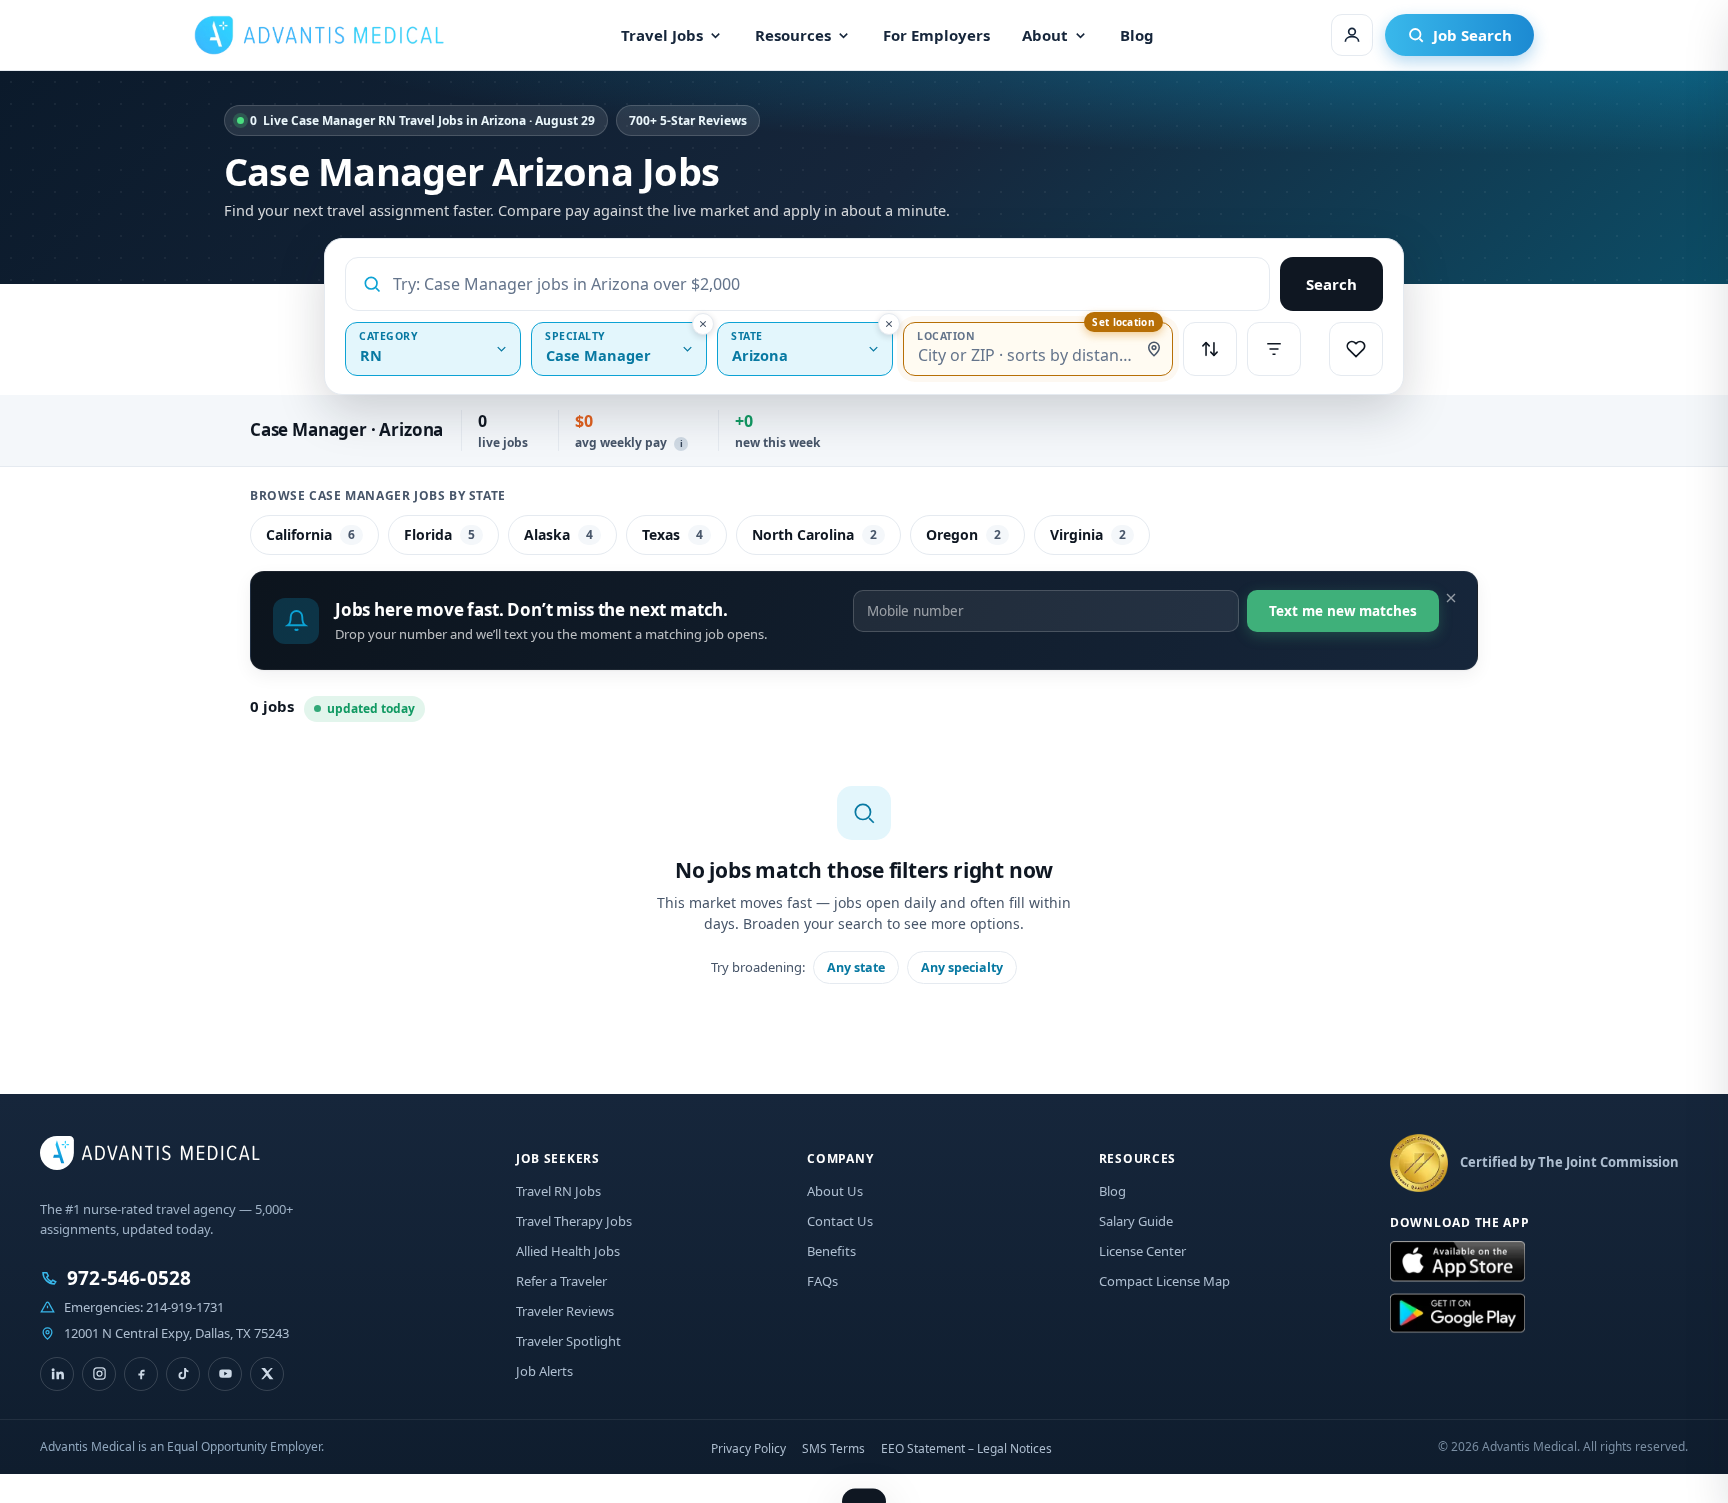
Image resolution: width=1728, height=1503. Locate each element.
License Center (1142, 1251)
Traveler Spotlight (568, 1341)
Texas (672, 534)
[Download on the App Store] (1457, 1262)
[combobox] (823, 284)
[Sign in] (1352, 35)
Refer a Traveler (561, 1281)
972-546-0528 (129, 1278)
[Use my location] (1154, 349)
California (310, 534)
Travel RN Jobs (558, 1191)
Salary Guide (1136, 1221)
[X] (267, 1374)
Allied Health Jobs (568, 1251)
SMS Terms (833, 1448)
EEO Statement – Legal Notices (966, 1448)
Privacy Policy (748, 1448)
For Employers (936, 35)
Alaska (558, 534)
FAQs (822, 1281)
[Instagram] (99, 1374)
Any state (856, 967)
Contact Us (840, 1221)
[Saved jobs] (1356, 349)
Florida (439, 534)
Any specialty (962, 967)
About (1045, 35)
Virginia (1088, 534)
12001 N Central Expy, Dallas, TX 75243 (176, 1333)
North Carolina (814, 534)
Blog (1137, 35)
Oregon (963, 534)
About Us (835, 1191)
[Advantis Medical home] (319, 35)
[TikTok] (183, 1374)
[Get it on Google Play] (1457, 1314)
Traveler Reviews (565, 1311)
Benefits (831, 1251)
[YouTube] (225, 1374)
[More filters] (1274, 349)
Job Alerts (544, 1371)
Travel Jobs (662, 35)
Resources (793, 35)
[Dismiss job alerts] (1451, 598)
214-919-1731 (185, 1307)
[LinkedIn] (57, 1374)
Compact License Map (1164, 1281)
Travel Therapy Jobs (574, 1221)
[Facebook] (141, 1374)
